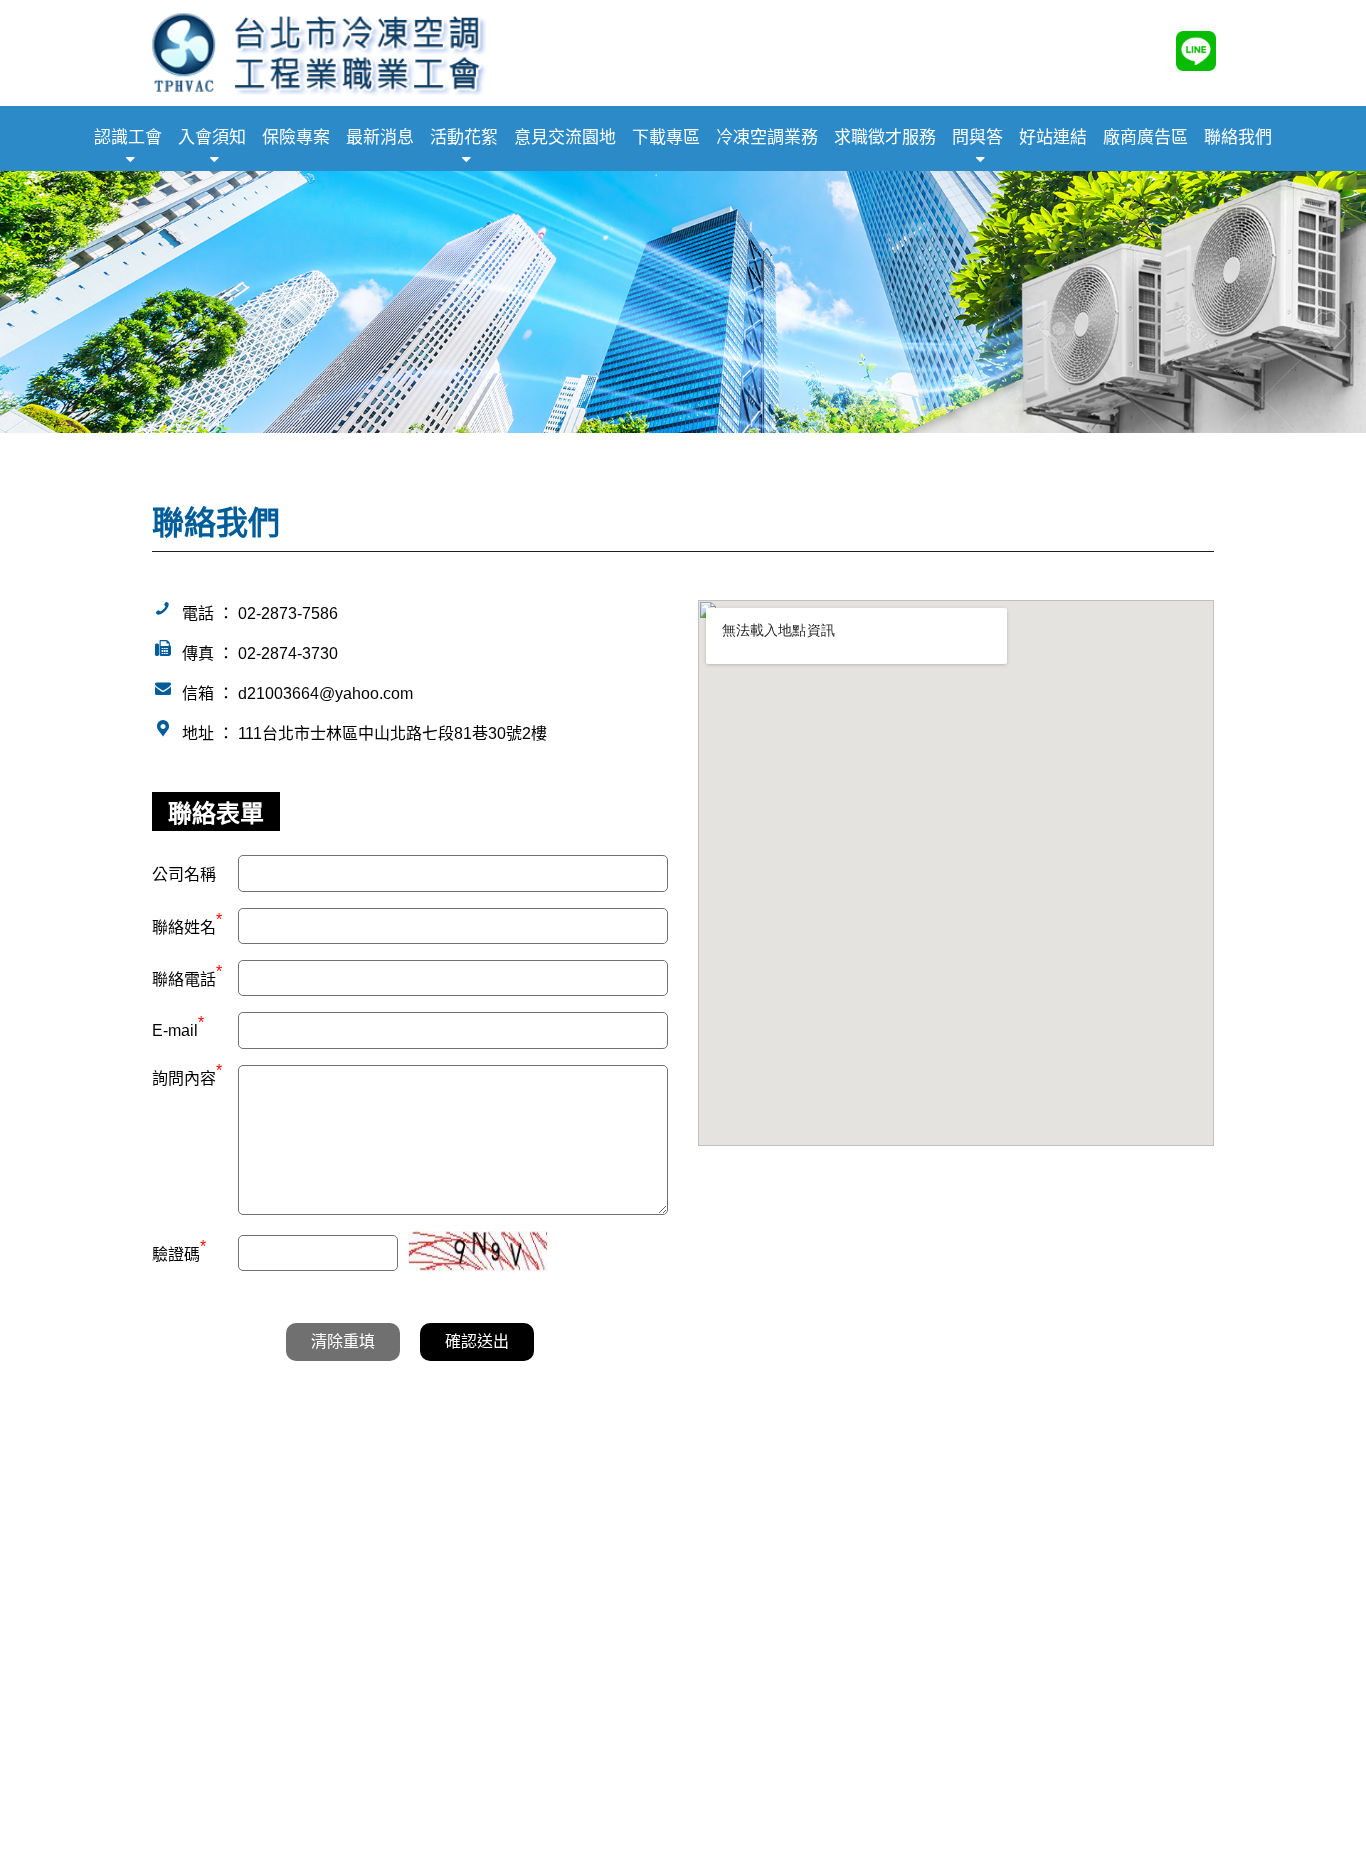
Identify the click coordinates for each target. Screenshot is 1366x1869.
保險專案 (296, 137)
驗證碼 (179, 1252)
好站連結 (1053, 137)
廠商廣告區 (1145, 137)
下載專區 (666, 137)
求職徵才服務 (885, 137)
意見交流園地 (565, 137)
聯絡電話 (187, 977)
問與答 (977, 137)
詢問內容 (187, 1076)
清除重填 (343, 1341)
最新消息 (380, 137)
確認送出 (477, 1341)
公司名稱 (184, 874)
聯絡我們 (1238, 137)
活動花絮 (464, 137)
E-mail (178, 1030)
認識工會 (128, 137)
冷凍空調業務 (767, 137)
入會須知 (212, 137)
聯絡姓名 (187, 925)
